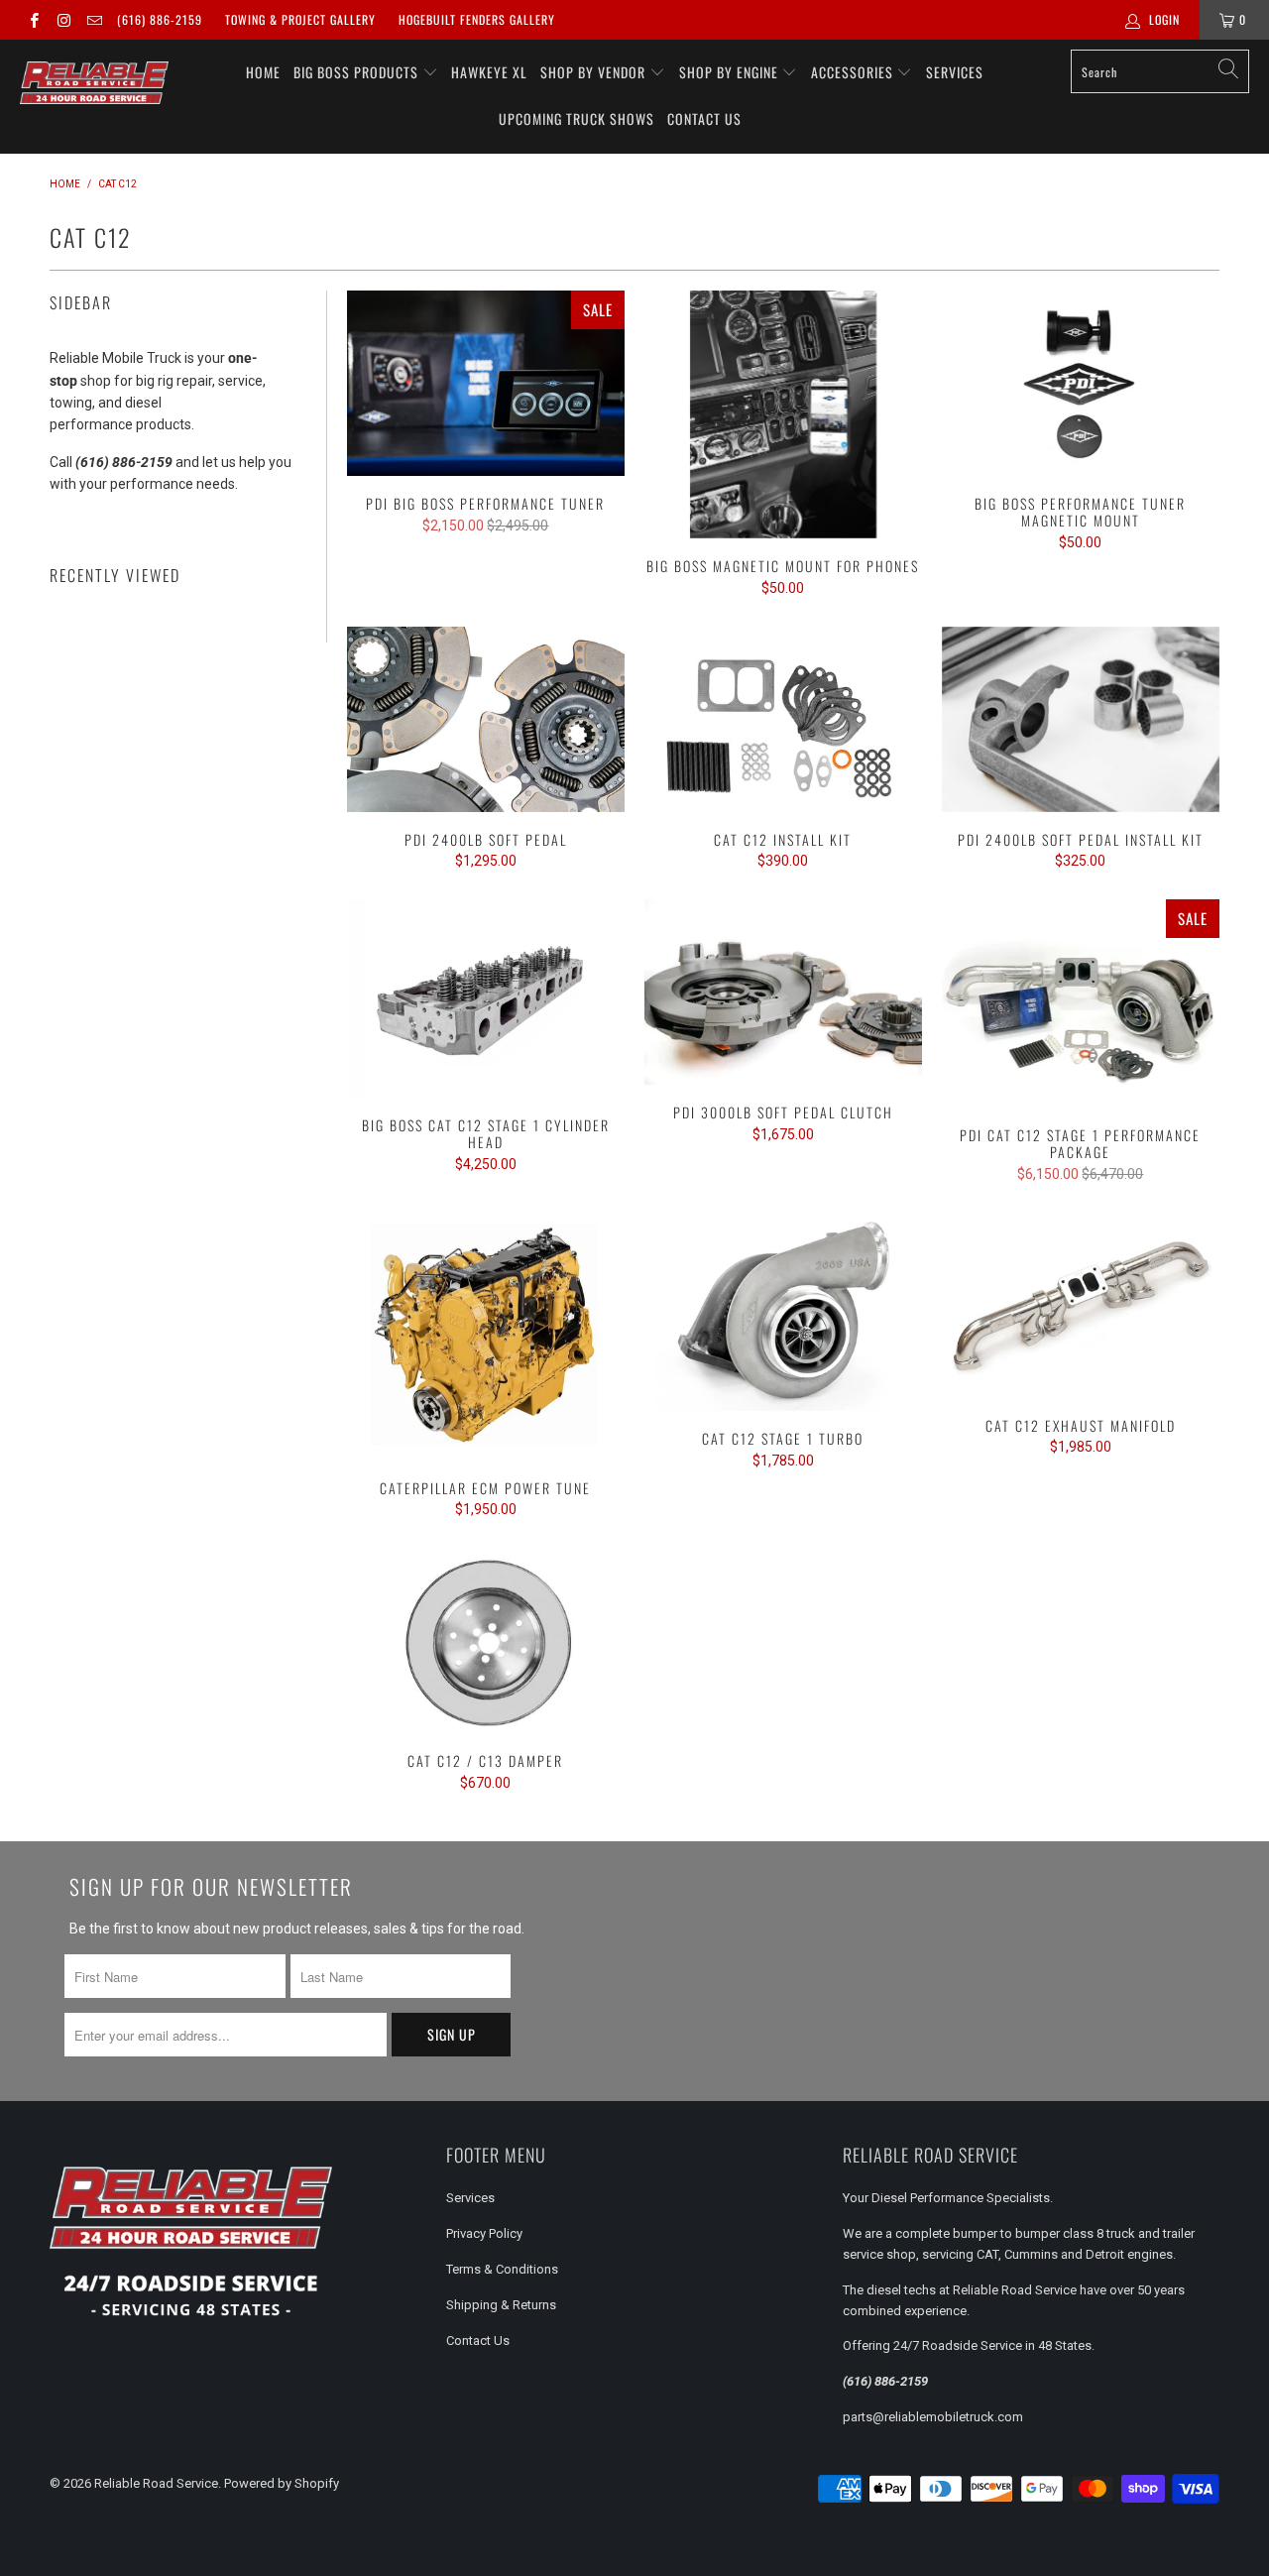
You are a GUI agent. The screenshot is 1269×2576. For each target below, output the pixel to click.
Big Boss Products (358, 72)
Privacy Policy (484, 2233)
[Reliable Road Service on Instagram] (63, 20)
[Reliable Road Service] (94, 83)
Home (263, 72)
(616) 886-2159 (160, 19)
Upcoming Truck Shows (577, 118)
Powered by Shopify (282, 2483)
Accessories (854, 72)
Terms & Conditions (502, 2269)
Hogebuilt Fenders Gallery (477, 19)
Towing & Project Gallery (300, 19)
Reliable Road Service (156, 2483)
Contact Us (704, 118)
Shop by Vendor (595, 72)
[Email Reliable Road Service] (94, 20)
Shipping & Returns (501, 2305)
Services (955, 72)
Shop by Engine (731, 72)
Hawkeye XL (489, 72)
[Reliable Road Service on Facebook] (33, 20)
